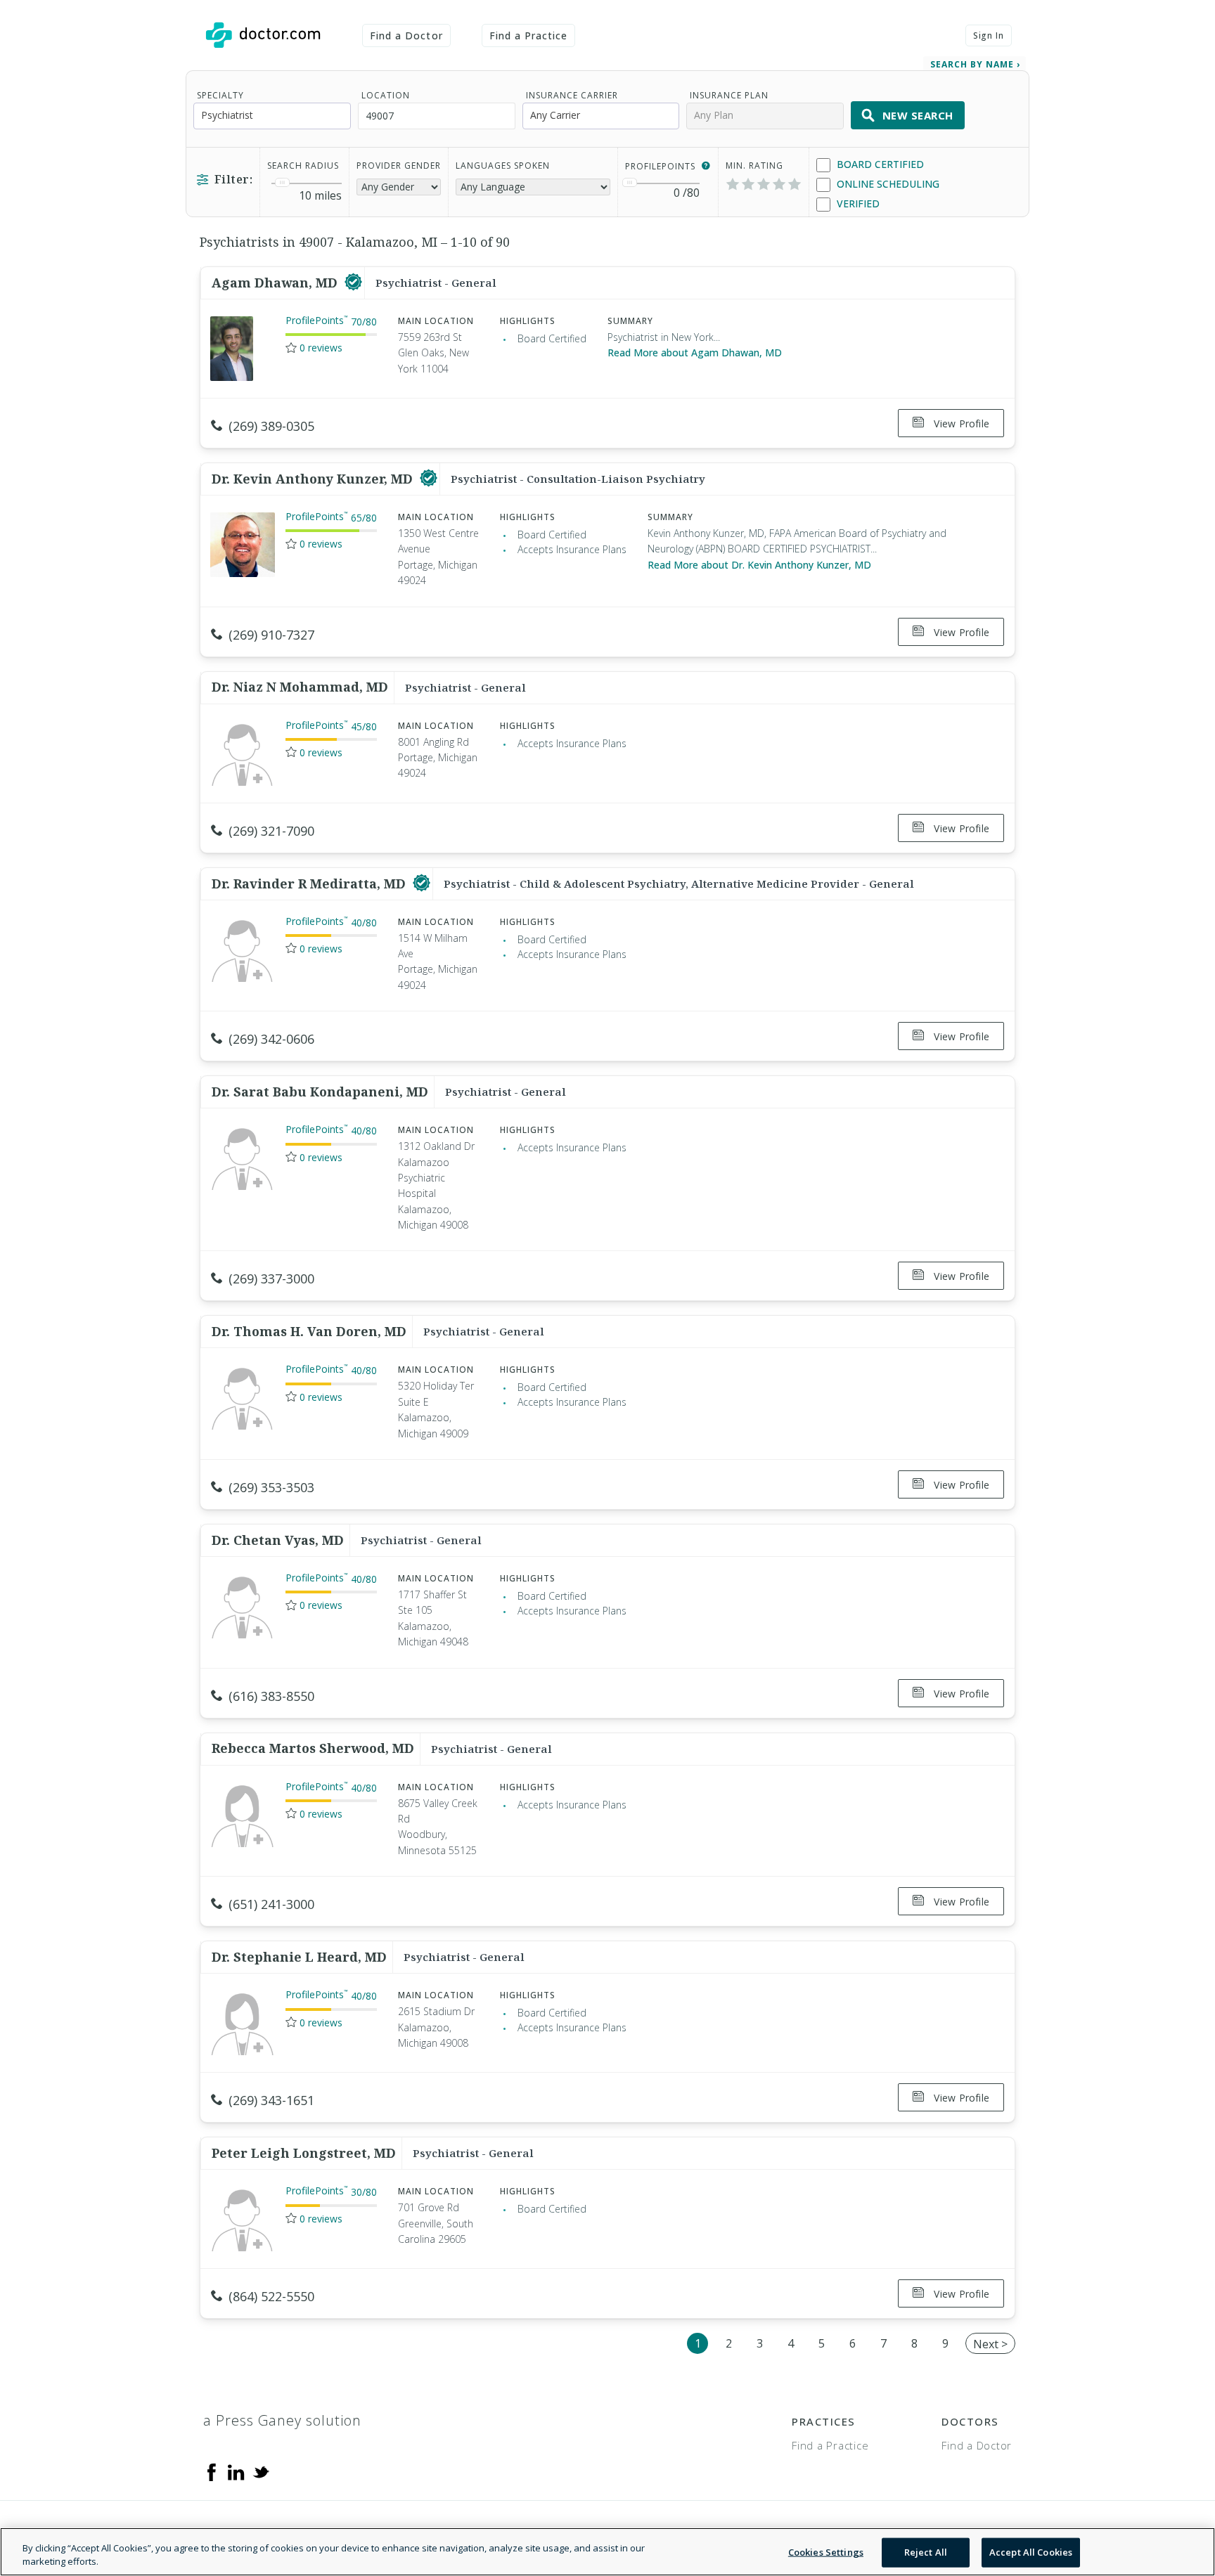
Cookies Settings (826, 2552)
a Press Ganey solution (282, 2420)
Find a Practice (529, 35)
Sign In (989, 35)
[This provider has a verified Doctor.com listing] (353, 283)
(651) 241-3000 (271, 1904)
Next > (990, 2344)
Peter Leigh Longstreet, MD (304, 2153)
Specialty (220, 95)
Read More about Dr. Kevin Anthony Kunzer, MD (759, 565)
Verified (857, 203)
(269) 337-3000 (271, 1279)
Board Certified (879, 164)
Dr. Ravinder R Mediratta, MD (310, 884)
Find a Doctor (406, 35)
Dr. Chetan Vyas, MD (278, 1540)
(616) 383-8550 (271, 1696)
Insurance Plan (729, 95)
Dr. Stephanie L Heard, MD (299, 1957)
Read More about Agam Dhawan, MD (695, 352)
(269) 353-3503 (271, 1487)
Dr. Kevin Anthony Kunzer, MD (314, 479)
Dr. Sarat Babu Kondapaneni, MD (320, 1092)
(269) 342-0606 (271, 1039)
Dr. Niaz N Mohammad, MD (300, 687)
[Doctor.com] (263, 35)
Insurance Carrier (572, 95)
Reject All (926, 2552)
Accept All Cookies (1031, 2552)
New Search (918, 115)
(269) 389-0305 (271, 426)
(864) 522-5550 (271, 2296)
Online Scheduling (887, 184)
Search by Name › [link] (975, 64)
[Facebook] (212, 2471)
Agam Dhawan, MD (276, 283)
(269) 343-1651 (271, 2100)
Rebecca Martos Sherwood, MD (313, 1748)
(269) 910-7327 (271, 635)
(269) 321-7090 (271, 831)
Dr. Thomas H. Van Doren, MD (309, 1331)
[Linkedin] (236, 2471)
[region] (607, 2552)
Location (386, 95)
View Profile (960, 423)
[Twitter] (261, 2471)
